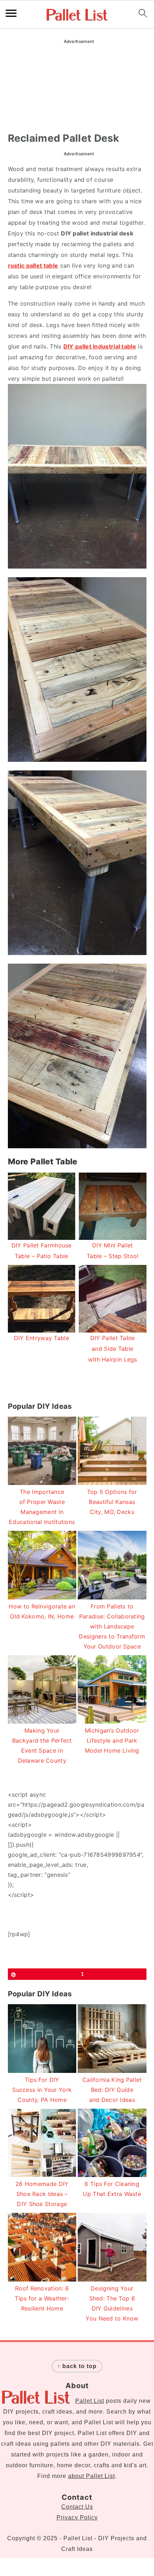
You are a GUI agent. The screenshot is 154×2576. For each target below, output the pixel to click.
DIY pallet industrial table (100, 346)
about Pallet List (92, 2476)
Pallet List (90, 2401)
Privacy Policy (77, 2517)
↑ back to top (77, 2366)
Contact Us (77, 2507)
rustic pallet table (33, 266)
